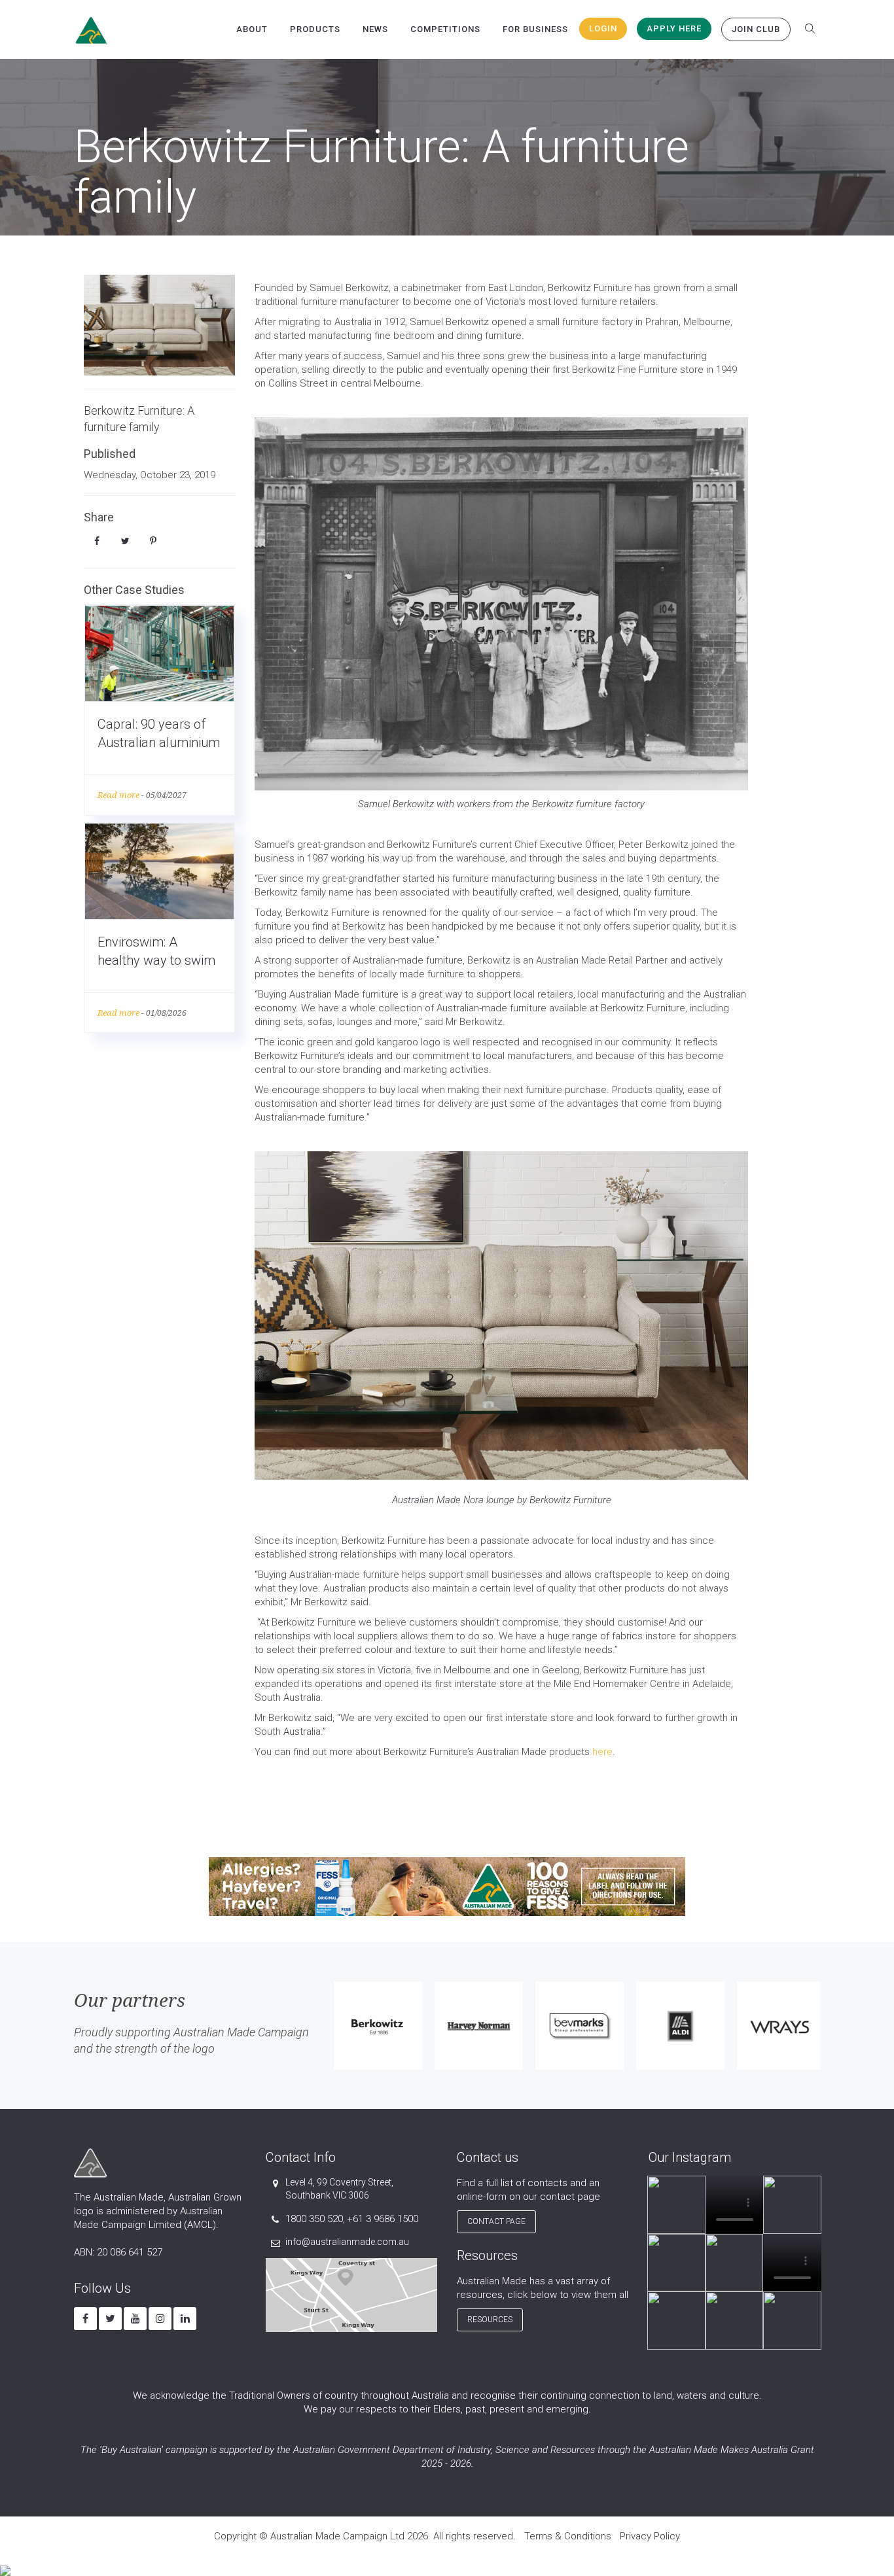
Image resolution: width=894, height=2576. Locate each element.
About (252, 29)
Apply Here (674, 28)
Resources (490, 2320)
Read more (118, 795)
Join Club (756, 29)
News (375, 29)
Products (315, 29)
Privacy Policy (650, 2536)
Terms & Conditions (568, 2536)
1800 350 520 (314, 2219)
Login (603, 28)
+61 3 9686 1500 (383, 2219)
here (602, 1752)
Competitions (445, 29)
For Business (535, 29)
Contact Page (496, 2221)
